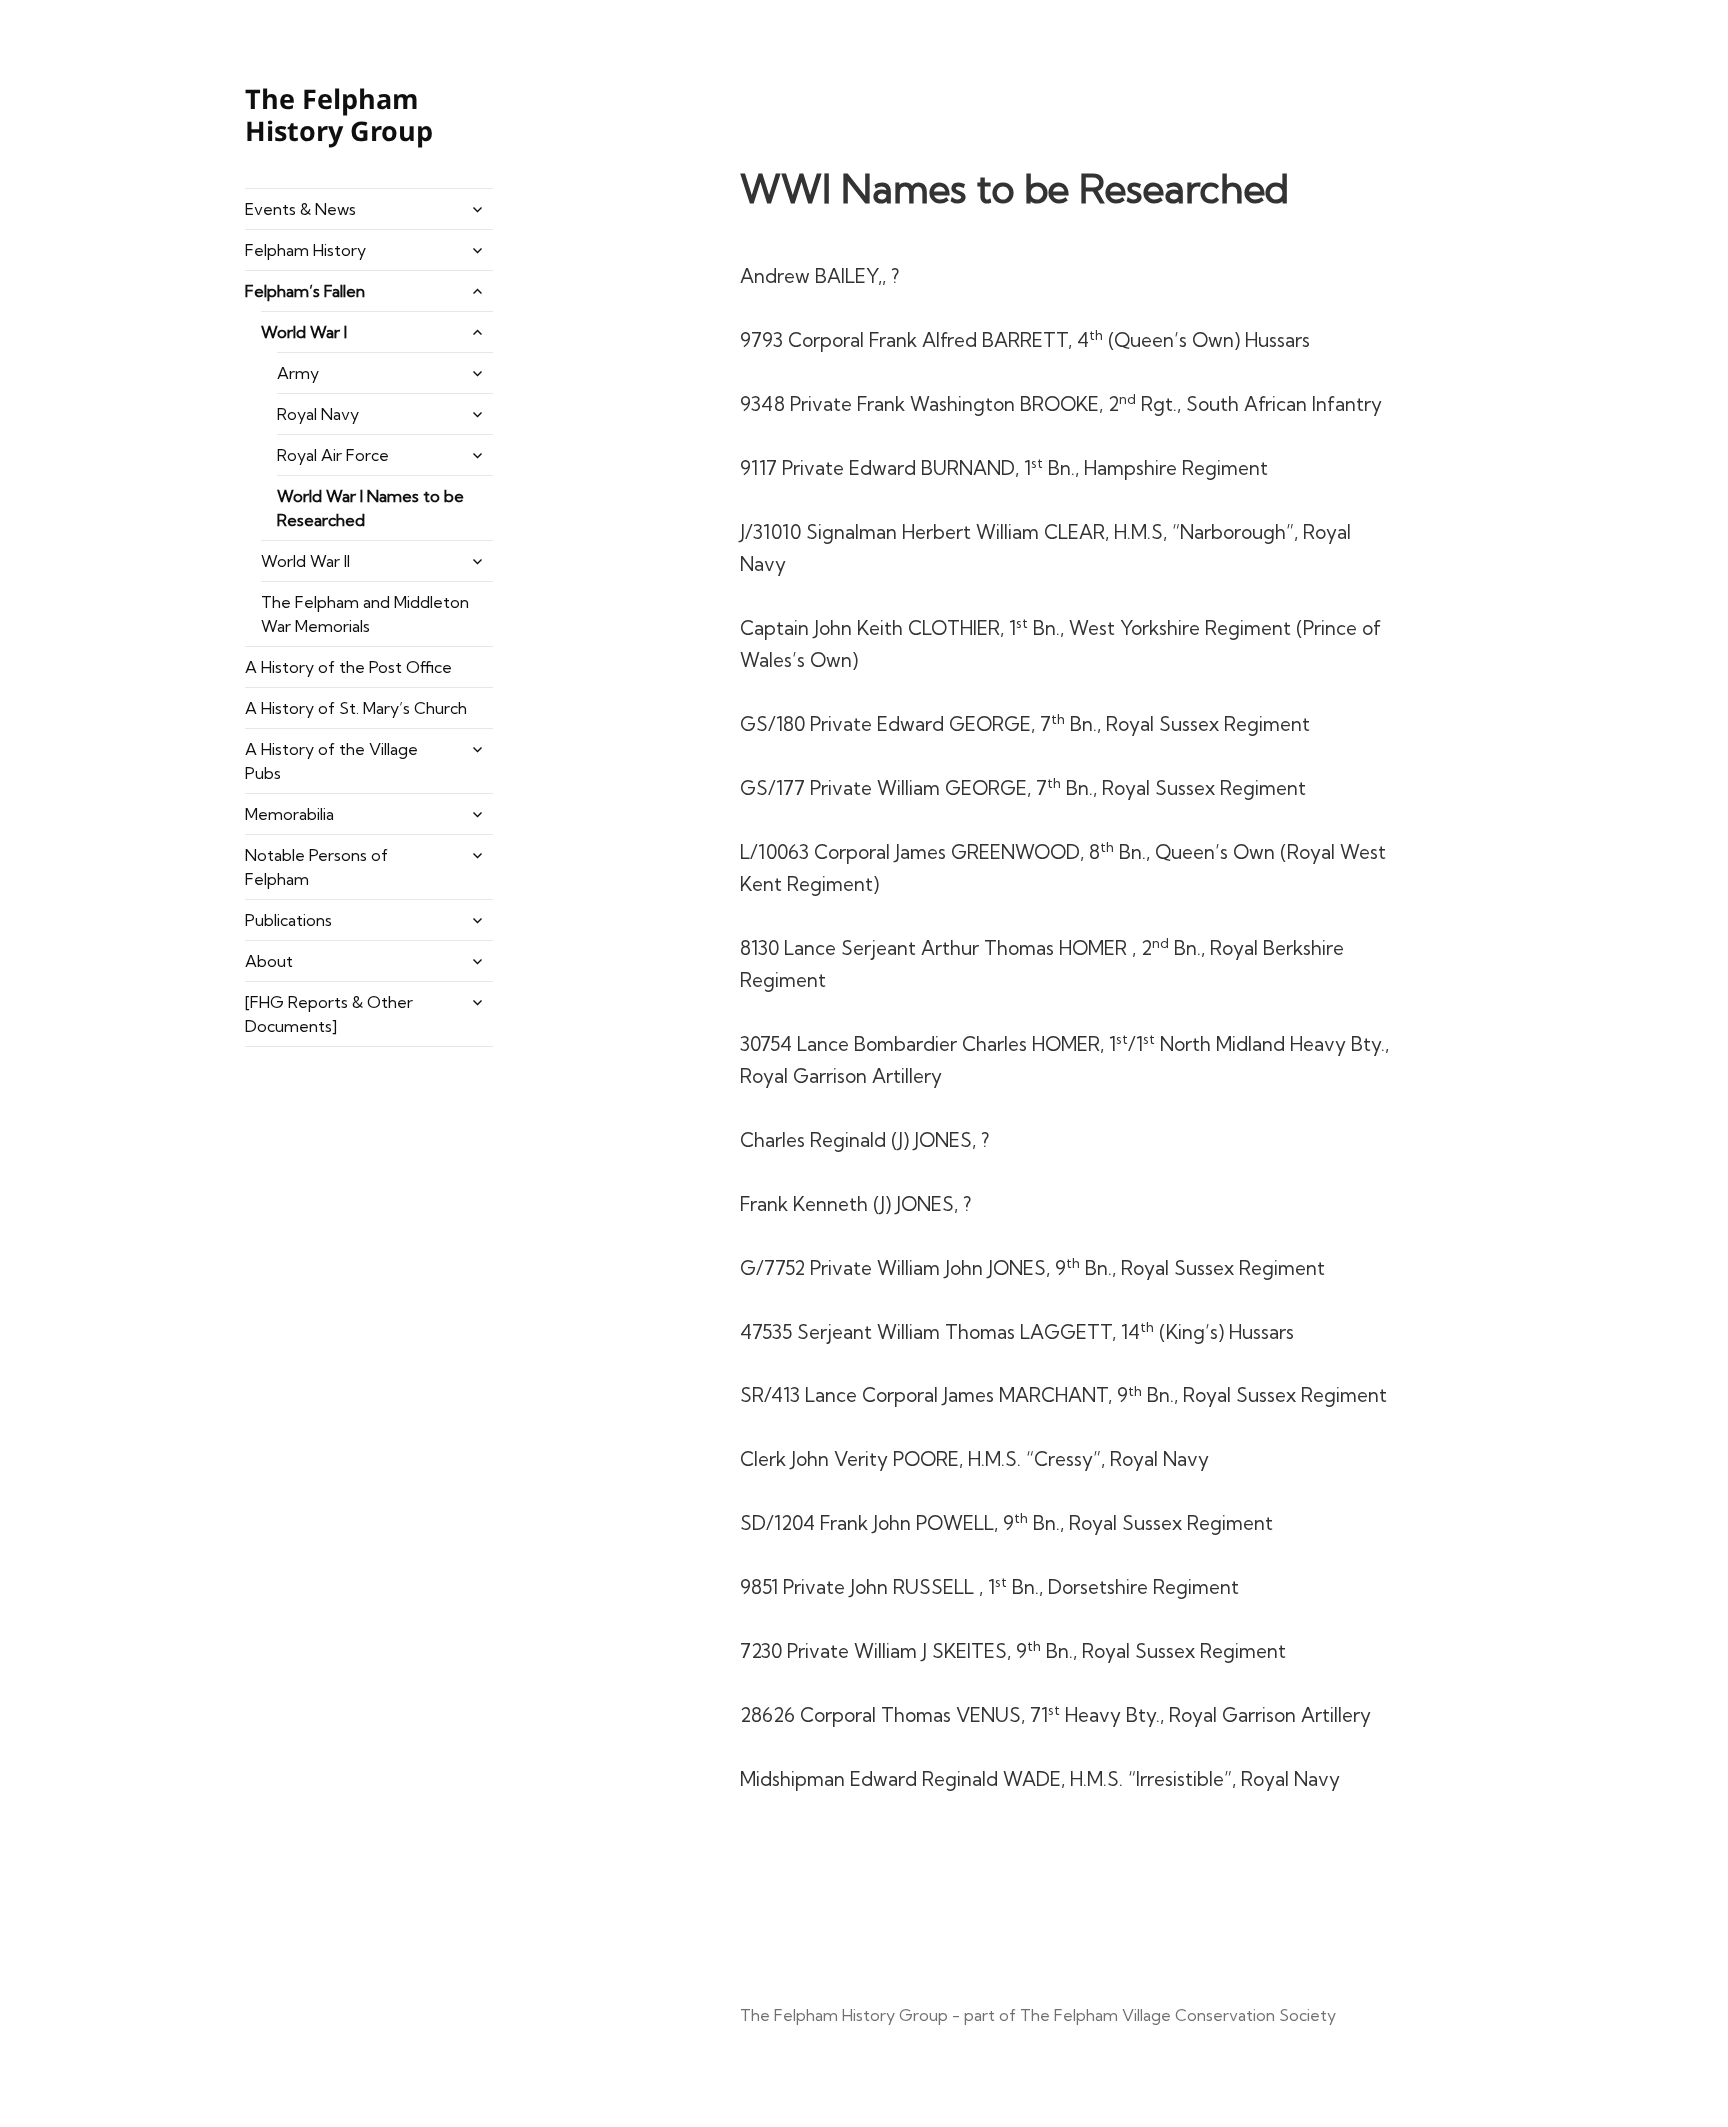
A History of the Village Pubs (331, 761)
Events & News (300, 209)
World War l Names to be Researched (370, 508)
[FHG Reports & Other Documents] (329, 1014)
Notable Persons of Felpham (316, 867)
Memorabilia (289, 814)
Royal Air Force (333, 455)
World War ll (305, 561)
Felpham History (305, 250)
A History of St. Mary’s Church (356, 708)
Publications (288, 920)
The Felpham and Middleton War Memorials (365, 614)
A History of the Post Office (348, 667)
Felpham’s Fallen (305, 291)
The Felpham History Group (339, 114)
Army (298, 373)
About (269, 961)
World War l (304, 332)
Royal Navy (318, 414)
